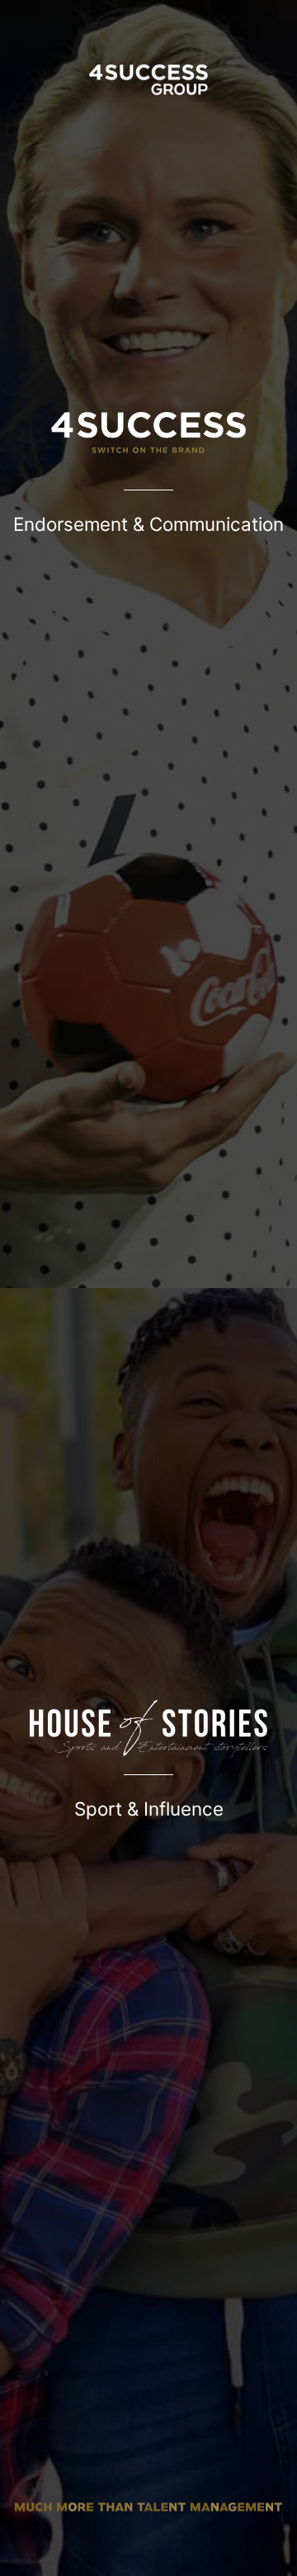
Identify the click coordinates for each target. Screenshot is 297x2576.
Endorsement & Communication (148, 524)
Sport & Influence (149, 1809)
